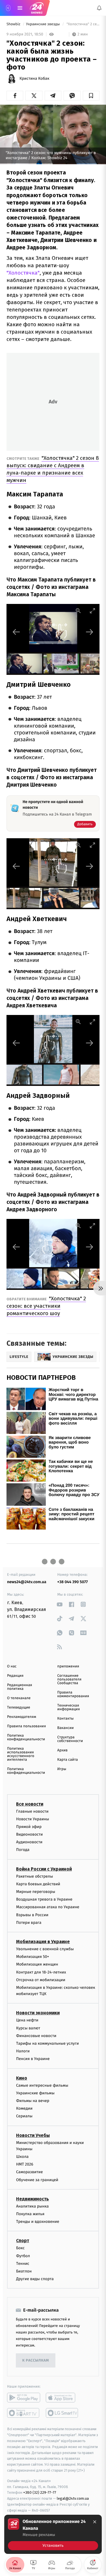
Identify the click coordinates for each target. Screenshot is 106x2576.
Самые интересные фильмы (42, 2085)
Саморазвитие (30, 2172)
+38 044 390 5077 (73, 1582)
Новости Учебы (33, 2135)
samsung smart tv (62, 2413)
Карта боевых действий (38, 1884)
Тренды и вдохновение (38, 2222)
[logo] (37, 8)
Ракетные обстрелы (34, 1876)
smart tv (24, 2413)
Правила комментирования (73, 1694)
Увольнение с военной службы (45, 1949)
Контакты (66, 1719)
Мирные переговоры (36, 1892)
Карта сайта (68, 1760)
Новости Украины (33, 1819)
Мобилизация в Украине (43, 1942)
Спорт (23, 2241)
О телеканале (19, 1698)
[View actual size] (78, 611)
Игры (62, 1769)
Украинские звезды (43, 24)
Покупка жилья (30, 2214)
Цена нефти (27, 2020)
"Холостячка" (23, 273)
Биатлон (24, 2271)
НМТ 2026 (25, 2165)
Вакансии (66, 1728)
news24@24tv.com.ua (27, 1582)
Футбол (23, 2256)
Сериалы (24, 2116)
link (60, 1604)
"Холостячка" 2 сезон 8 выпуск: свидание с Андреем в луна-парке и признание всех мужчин (53, 469)
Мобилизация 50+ (33, 1957)
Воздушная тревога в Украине (44, 1900)
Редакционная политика (20, 1687)
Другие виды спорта (35, 2279)
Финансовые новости (36, 2036)
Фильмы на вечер (33, 2101)
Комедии (24, 2109)
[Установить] (53, 2534)
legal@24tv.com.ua (73, 2499)
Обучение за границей (37, 2180)
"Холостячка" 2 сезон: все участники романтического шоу (46, 1306)
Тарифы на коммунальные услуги (47, 2043)
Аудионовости (29, 1842)
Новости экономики (38, 2013)
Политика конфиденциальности (26, 1737)
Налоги (23, 2051)
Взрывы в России (32, 1915)
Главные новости (32, 1811)
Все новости (30, 1804)
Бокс (20, 2248)
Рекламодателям (22, 1717)
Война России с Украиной (44, 1869)
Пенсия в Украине (33, 2059)
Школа (22, 2157)
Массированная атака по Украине (48, 1907)
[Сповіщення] (99, 8)
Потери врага (29, 1923)
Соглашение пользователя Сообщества (70, 1679)
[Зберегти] (91, 96)
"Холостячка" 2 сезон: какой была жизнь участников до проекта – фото (83, 24)
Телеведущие (19, 1708)
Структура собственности (70, 1739)
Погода (23, 1850)
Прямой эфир (29, 1827)
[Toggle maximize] (92, 611)
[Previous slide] (16, 632)
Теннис (23, 2264)
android (24, 2398)
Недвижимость (33, 2199)
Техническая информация (69, 1707)
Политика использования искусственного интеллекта (21, 1754)
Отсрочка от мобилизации (41, 1980)
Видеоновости (30, 1835)
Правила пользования (26, 1726)
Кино (22, 2078)
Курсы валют (28, 2028)
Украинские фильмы (35, 2093)
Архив (63, 1750)
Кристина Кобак (34, 79)
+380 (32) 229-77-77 (40, 2493)
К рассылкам (36, 2361)
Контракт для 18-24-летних (41, 1972)
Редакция (15, 1676)
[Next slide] (90, 632)
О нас (12, 1666)
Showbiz (14, 24)
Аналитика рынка (33, 2206)
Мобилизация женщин (37, 1965)
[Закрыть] (95, 2522)
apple (62, 2398)
